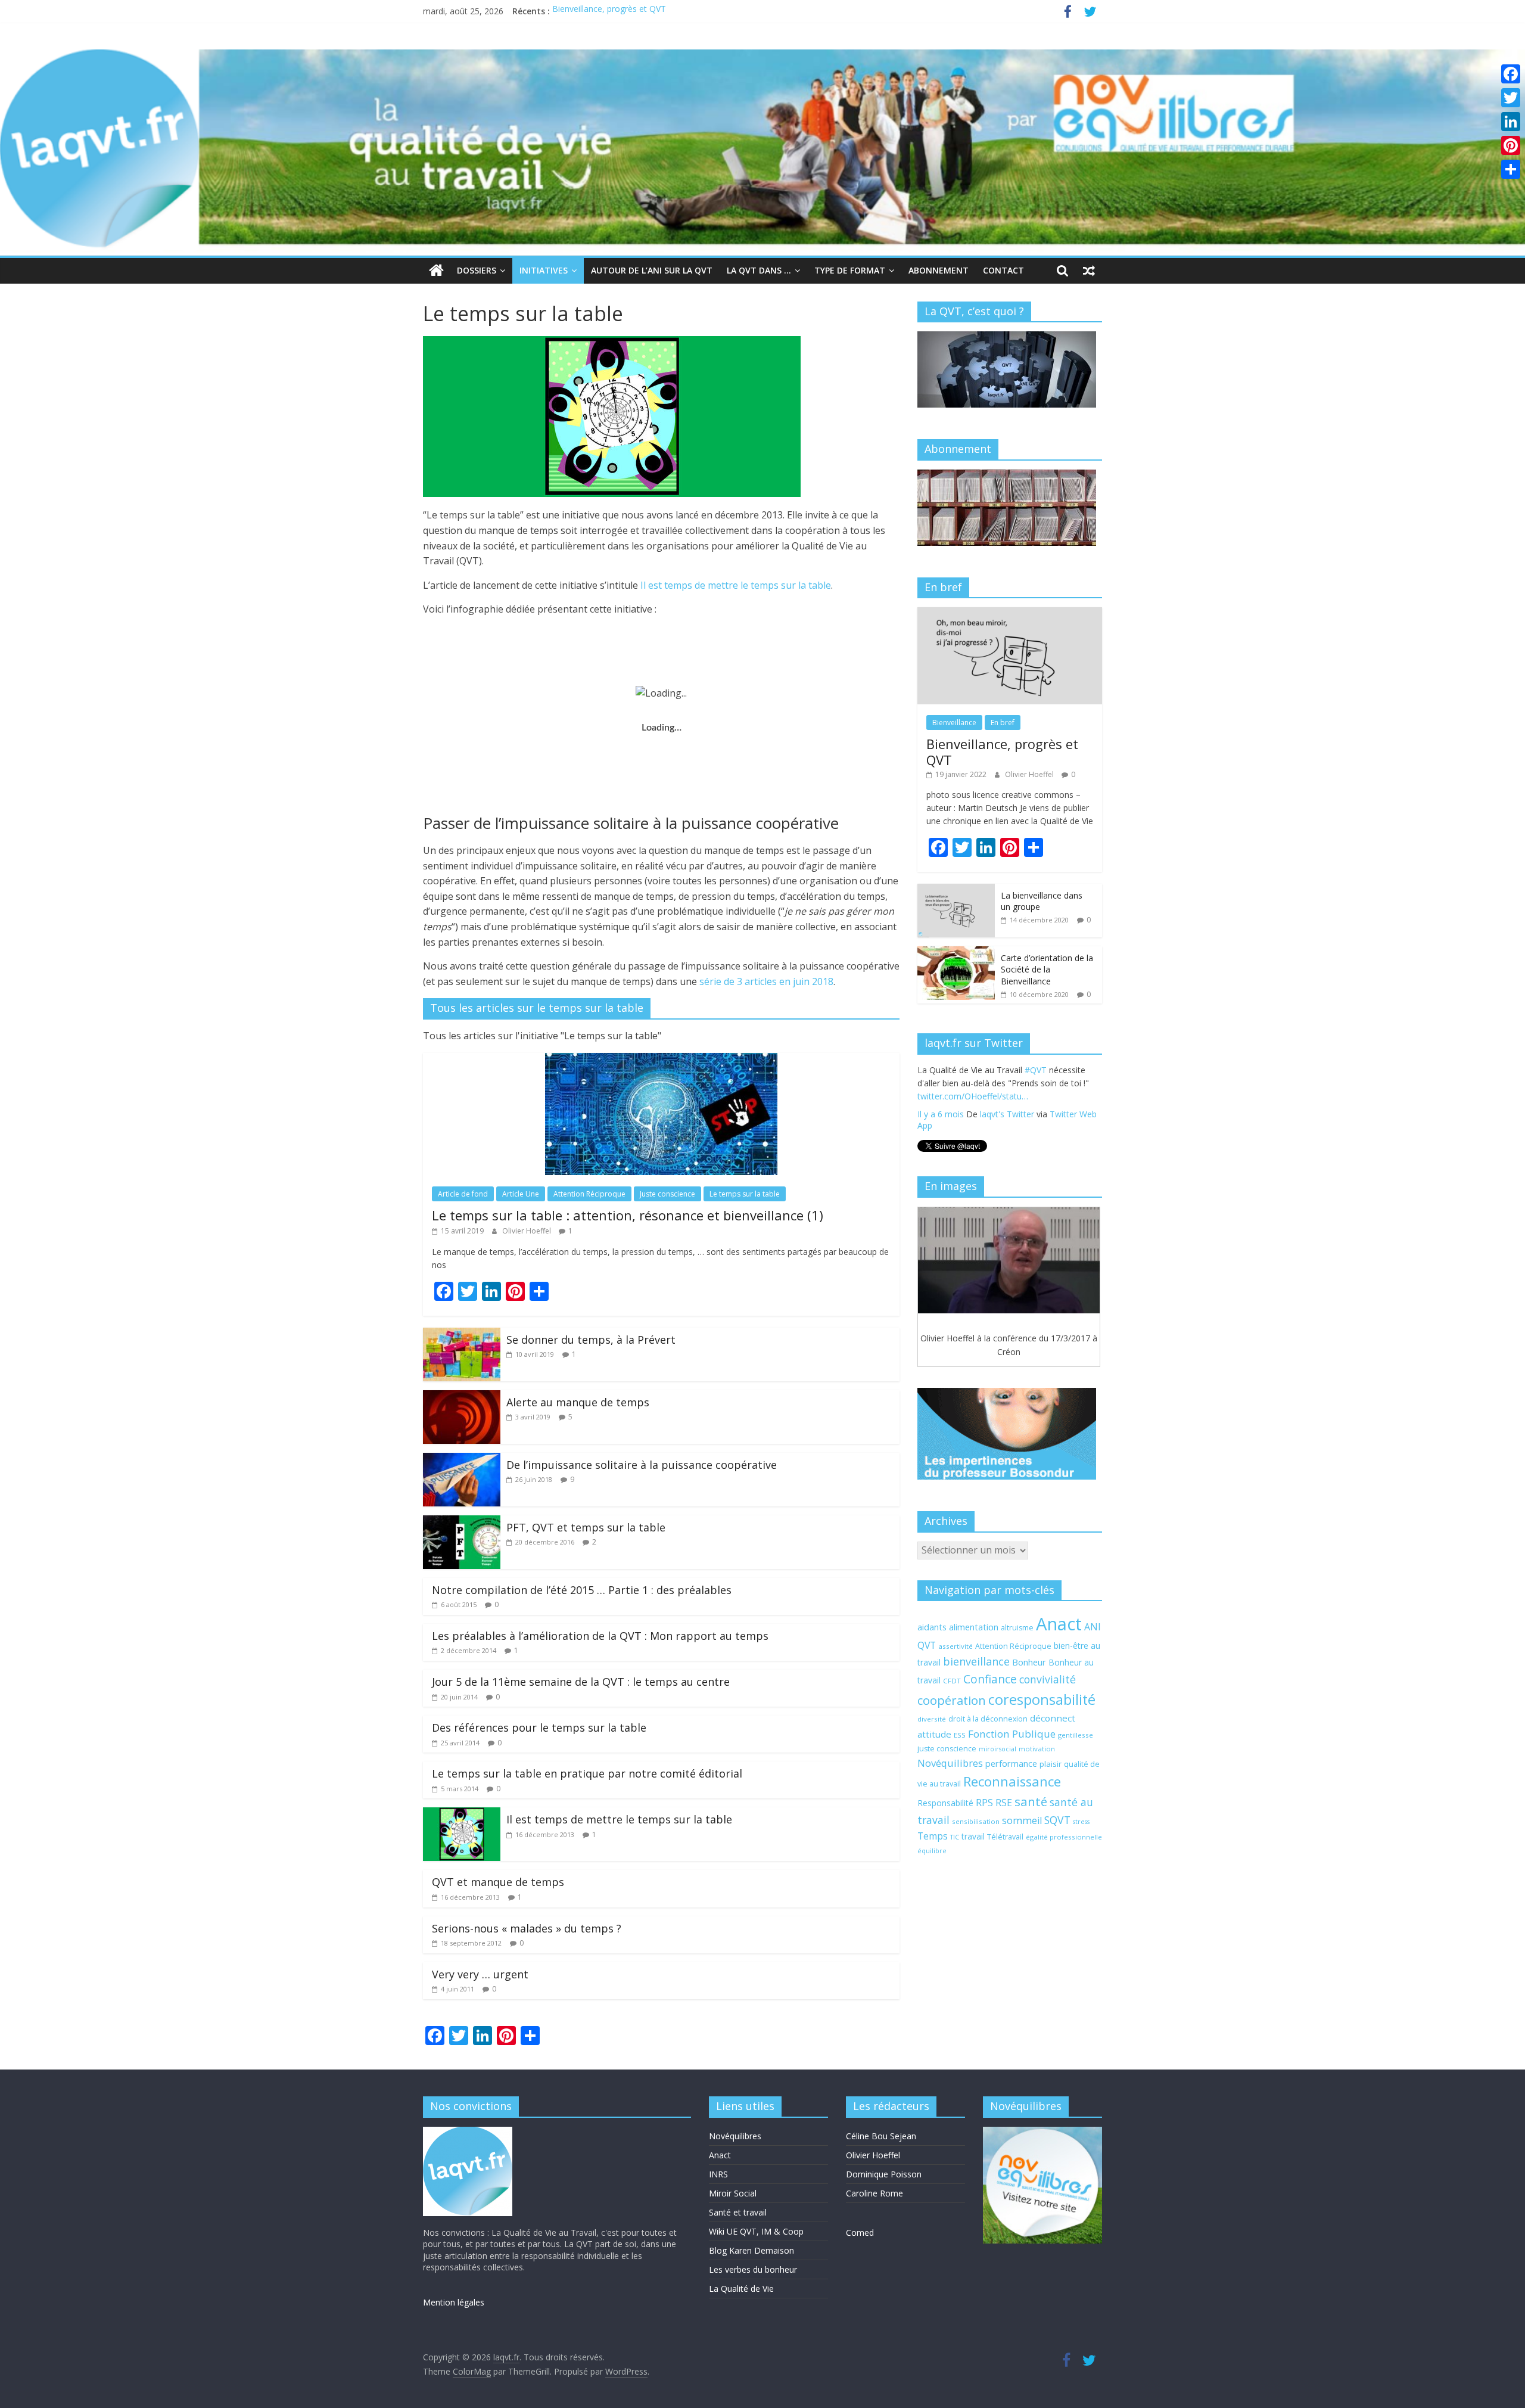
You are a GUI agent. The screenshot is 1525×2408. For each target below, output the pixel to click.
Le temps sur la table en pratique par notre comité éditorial (587, 1773)
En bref (1003, 723)
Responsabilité (945, 1803)
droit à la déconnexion (988, 1719)
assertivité (956, 1646)
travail (973, 1836)
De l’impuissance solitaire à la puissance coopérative (642, 1465)
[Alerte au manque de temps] (462, 1397)
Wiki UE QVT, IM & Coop (756, 2231)
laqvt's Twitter (1007, 1127)
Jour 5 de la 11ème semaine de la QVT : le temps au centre (581, 1682)
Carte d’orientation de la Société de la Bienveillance (1047, 970)
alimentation (974, 1627)
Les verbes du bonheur (753, 2269)
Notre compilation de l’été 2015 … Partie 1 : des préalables (582, 1590)
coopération (952, 1700)
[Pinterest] (1511, 145)
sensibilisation (976, 1821)
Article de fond (463, 1194)
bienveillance (976, 1661)
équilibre (932, 1851)
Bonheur (1029, 1662)
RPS (984, 1803)
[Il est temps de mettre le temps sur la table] (462, 1814)
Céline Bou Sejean (881, 2136)
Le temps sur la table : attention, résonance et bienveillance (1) (628, 1215)
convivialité (1048, 1679)
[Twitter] (1511, 98)
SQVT (1057, 1820)
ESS (960, 1735)
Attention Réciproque (589, 1194)
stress (1081, 1822)
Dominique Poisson (884, 2174)
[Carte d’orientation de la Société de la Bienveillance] (956, 953)
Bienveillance (954, 723)
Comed (860, 2233)
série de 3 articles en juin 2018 (766, 981)
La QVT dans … (759, 270)
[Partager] (1511, 169)
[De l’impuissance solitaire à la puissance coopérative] (462, 1460)
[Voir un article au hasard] (1089, 271)
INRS (718, 2174)
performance (1011, 1763)
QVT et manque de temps (498, 1882)
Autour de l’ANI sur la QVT (652, 270)
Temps (933, 1836)
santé (1031, 1801)
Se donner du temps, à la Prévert (591, 1340)
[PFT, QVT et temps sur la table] (462, 1523)
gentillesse (1076, 1735)
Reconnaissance (1012, 1781)
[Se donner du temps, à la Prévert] (462, 1335)
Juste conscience (667, 1194)
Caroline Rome (874, 2193)
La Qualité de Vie (741, 2289)
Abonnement (939, 270)
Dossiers (477, 270)
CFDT (952, 1681)
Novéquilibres (950, 1763)
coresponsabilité (1042, 1699)
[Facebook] (1511, 74)
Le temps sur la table (745, 1194)
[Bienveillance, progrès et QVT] (1010, 613)
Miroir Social (733, 2193)
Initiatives (544, 270)
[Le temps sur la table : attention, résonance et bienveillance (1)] (661, 1060)
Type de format (850, 270)
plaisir (1051, 1764)
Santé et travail (738, 2212)
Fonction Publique (1012, 1734)
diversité (932, 1719)
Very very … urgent (480, 1974)
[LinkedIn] (1511, 122)
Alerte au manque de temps (578, 1402)
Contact (1003, 270)
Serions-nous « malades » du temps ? (527, 1928)
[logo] (468, 2132)
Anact (1059, 1624)
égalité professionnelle (1064, 1837)
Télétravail (1005, 1837)
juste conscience (947, 1749)
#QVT (928, 1096)
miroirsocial (998, 1749)
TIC (955, 1837)
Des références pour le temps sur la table (539, 1727)
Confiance (990, 1679)
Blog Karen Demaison (751, 2250)
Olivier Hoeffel (527, 1231)
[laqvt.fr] (762, 57)
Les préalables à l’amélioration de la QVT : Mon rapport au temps (600, 1636)
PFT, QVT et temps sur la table (586, 1527)
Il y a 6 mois (941, 1127)
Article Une (521, 1194)
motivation (1037, 1749)
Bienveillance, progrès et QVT (609, 11)
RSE (1004, 1803)
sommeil (1022, 1820)
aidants (932, 1627)
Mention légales (454, 2302)
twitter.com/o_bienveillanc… (1026, 1110)
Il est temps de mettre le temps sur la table (736, 585)
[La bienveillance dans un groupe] (956, 890)
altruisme (1017, 1628)
